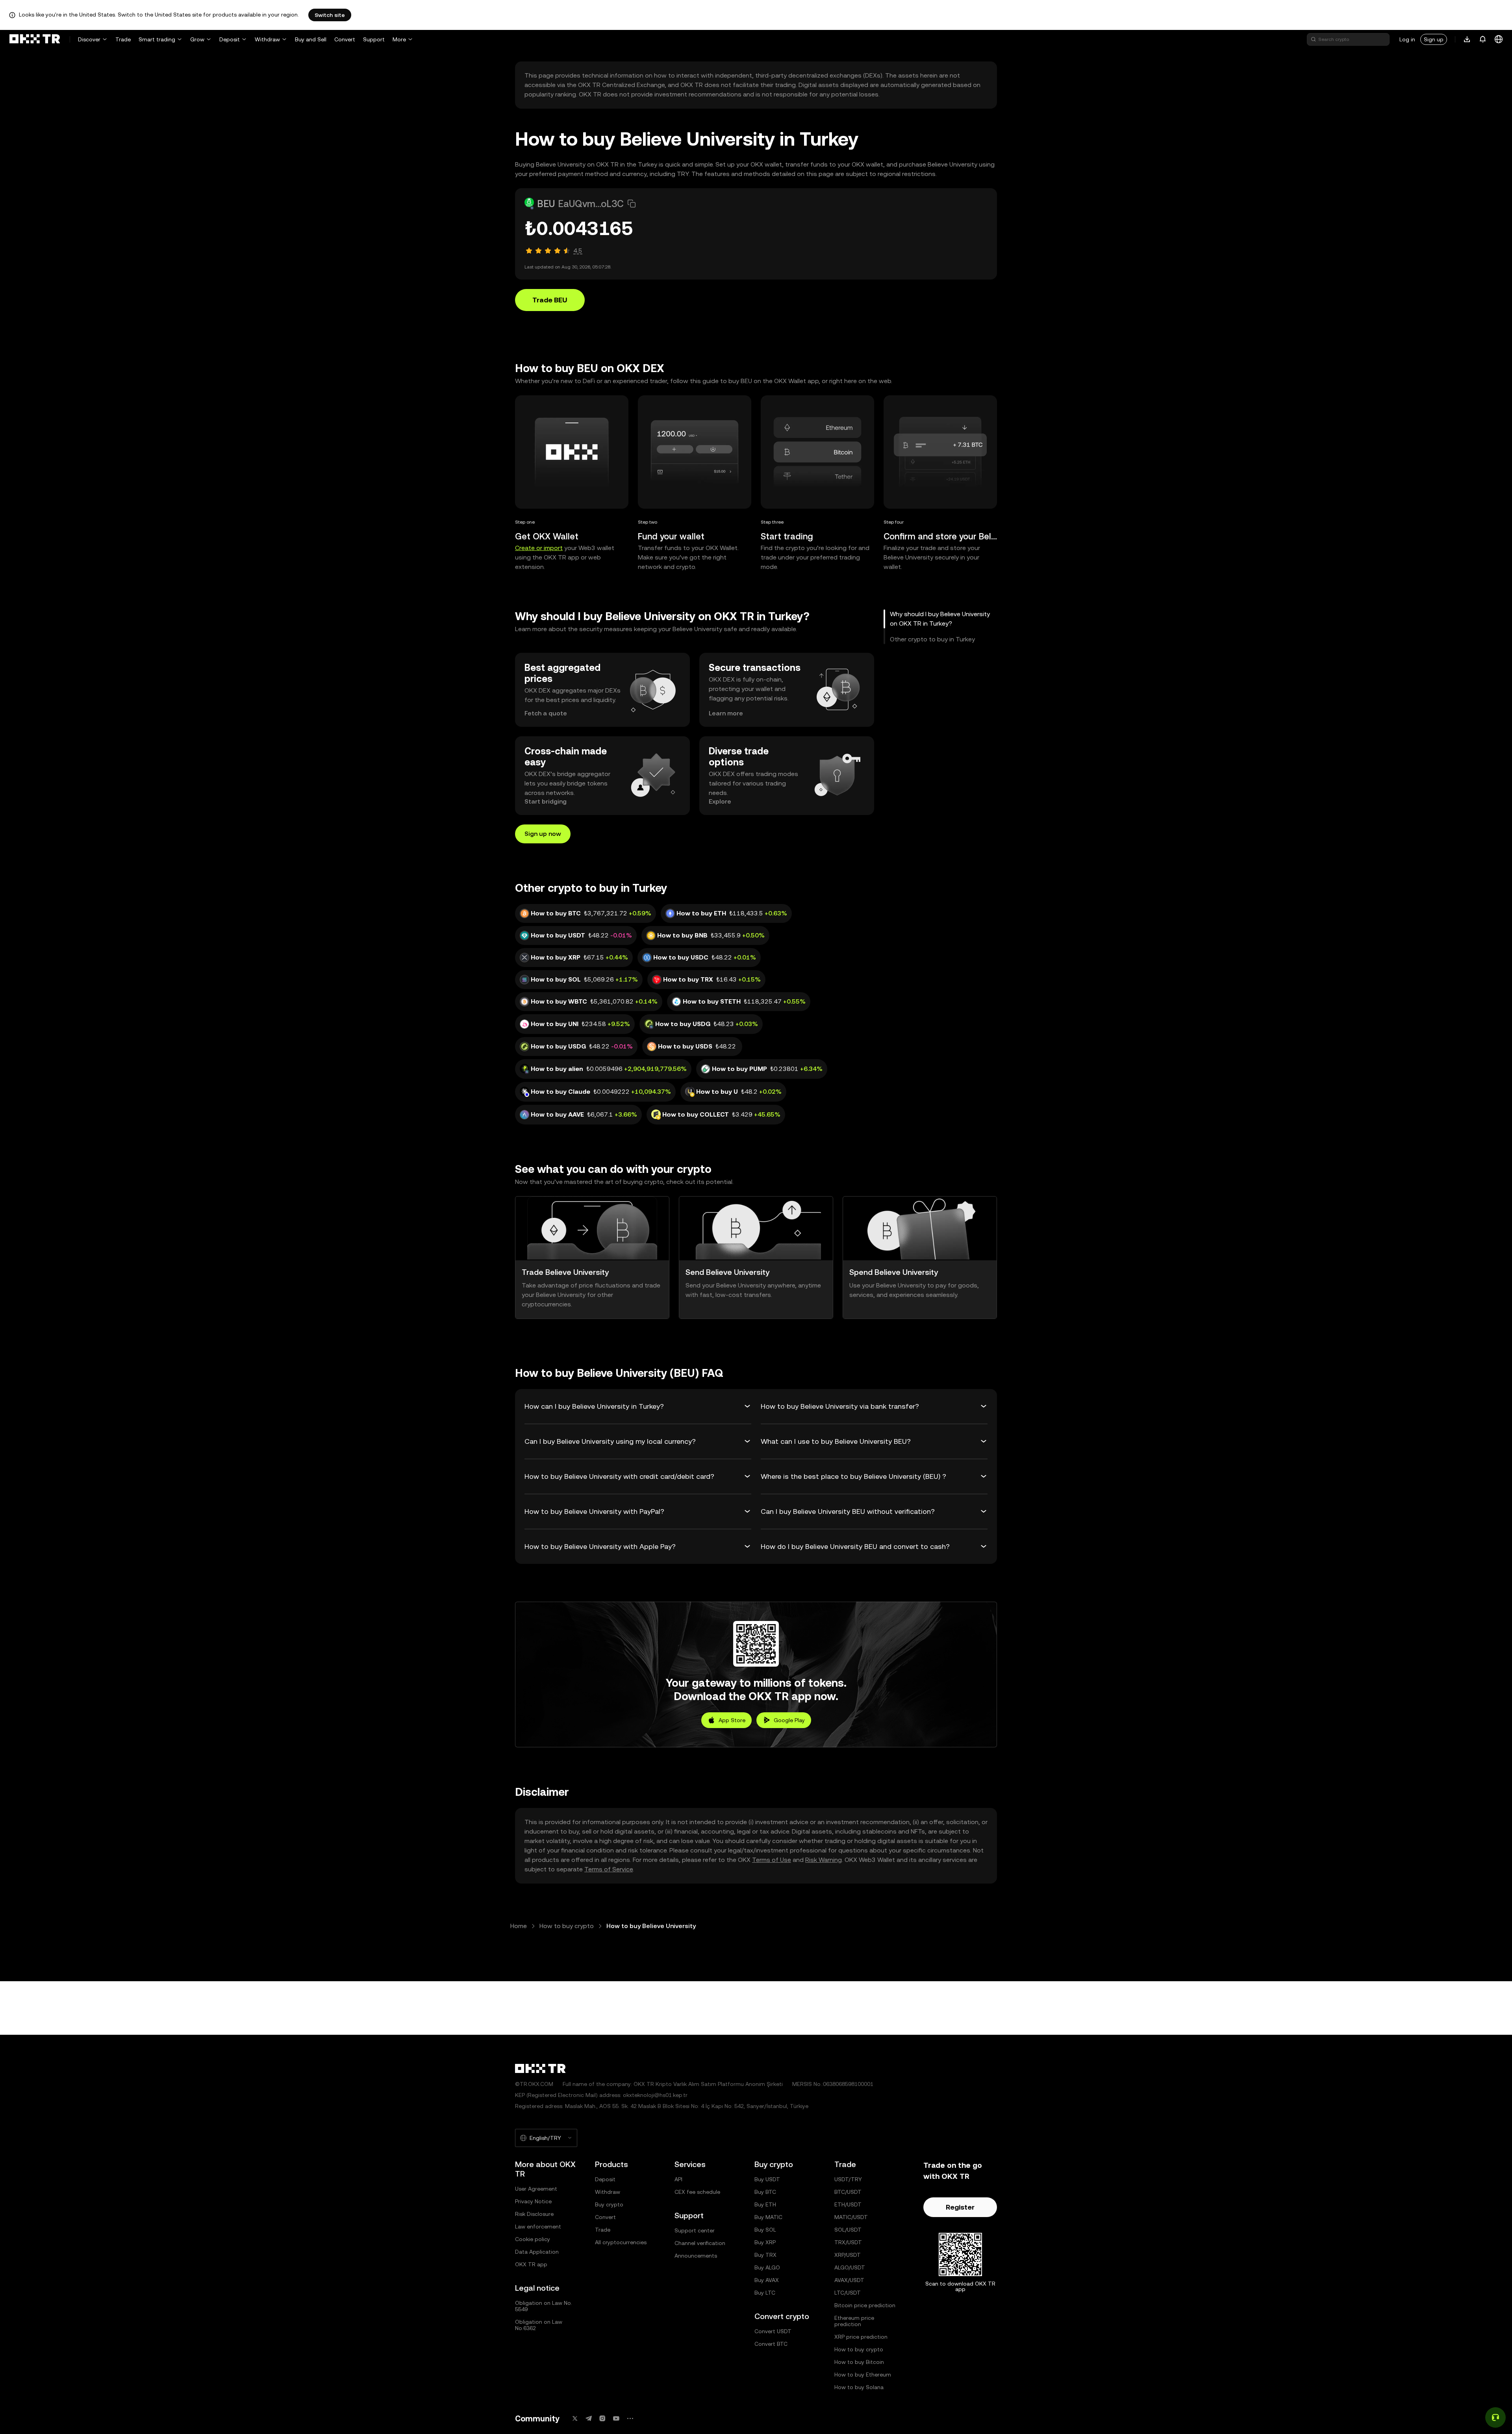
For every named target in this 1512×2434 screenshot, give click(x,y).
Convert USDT (773, 2331)
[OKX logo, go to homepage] (35, 39)
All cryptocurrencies (621, 2242)
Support (374, 39)
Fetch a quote (546, 713)
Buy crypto (609, 2204)
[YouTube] (616, 2418)
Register (960, 2207)
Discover (89, 39)
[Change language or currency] (1499, 39)
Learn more (726, 713)
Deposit (230, 39)
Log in (1407, 39)
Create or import (539, 548)
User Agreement (536, 2189)
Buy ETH (765, 2204)
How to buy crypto (567, 1926)
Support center (695, 2230)
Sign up (1434, 39)
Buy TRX (765, 2255)
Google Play (789, 1720)
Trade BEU (550, 300)
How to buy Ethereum (863, 2375)
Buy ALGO (767, 2267)
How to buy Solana (859, 2387)
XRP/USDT (848, 2255)
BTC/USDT (848, 2192)
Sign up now (543, 834)
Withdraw (267, 39)
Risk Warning (824, 1860)
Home (519, 1926)
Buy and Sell (311, 39)
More (399, 39)
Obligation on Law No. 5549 (544, 2306)
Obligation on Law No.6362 (539, 2325)
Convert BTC (771, 2344)
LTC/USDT (848, 2293)
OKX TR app (531, 2264)
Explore (720, 801)
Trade (123, 39)
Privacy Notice (533, 2201)
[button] (632, 204)
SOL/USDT (848, 2230)
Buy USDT (767, 2179)
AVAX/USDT (849, 2280)
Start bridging (546, 801)
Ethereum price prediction (854, 2321)
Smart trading (157, 39)
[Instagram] (602, 2418)
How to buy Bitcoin (859, 2362)
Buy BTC (765, 2192)
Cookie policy (533, 2239)
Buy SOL (765, 2230)
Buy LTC (765, 2293)
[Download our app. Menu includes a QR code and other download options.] (1467, 39)
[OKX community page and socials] (630, 2418)
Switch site (330, 15)
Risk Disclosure (534, 2214)
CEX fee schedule (697, 2192)
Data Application (537, 2252)
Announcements (696, 2256)
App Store (732, 1720)
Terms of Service (609, 1869)
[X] (575, 2418)
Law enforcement (538, 2227)
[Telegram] (589, 2418)
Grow (197, 39)
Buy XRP (765, 2242)
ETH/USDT (848, 2204)
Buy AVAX (767, 2280)
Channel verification (700, 2243)
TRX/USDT (848, 2242)
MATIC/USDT (851, 2217)
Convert (345, 39)
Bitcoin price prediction (865, 2305)
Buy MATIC (768, 2217)
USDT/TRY (848, 2179)
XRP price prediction (861, 2337)
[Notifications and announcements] (1483, 39)
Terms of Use (772, 1860)
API (678, 2179)
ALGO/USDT (850, 2267)
